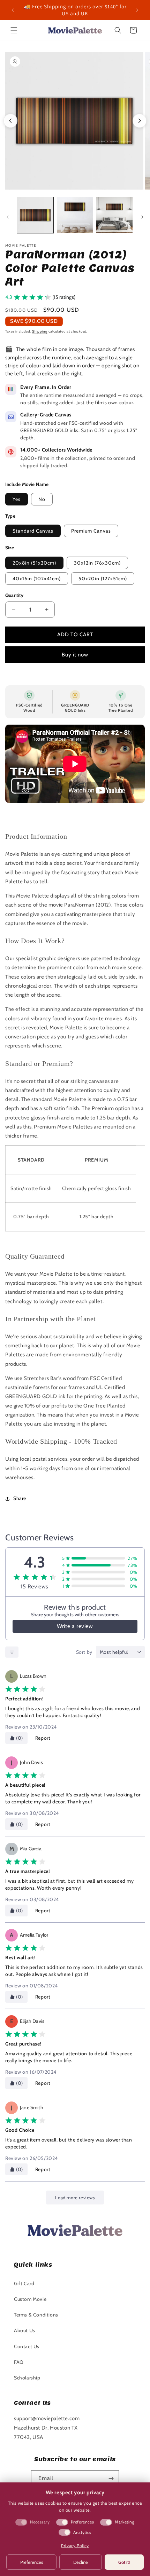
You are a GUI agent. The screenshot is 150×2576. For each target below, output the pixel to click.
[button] (14, 30)
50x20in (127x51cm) (103, 579)
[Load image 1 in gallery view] (35, 215)
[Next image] (140, 121)
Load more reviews (75, 2198)
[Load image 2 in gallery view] (75, 215)
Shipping (40, 331)
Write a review (75, 1626)
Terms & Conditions (36, 2315)
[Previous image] (10, 121)
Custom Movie (30, 2299)
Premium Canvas (91, 531)
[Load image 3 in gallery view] (114, 215)
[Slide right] (142, 217)
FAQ (19, 2362)
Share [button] (20, 1498)
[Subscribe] (111, 2478)
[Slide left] (8, 217)
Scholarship (27, 2378)
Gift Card (24, 2283)
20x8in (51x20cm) (34, 563)
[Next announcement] (137, 10)
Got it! (124, 2562)
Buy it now (75, 655)
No (42, 499)
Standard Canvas (33, 531)
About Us (25, 2330)
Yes (17, 499)
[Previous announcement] (13, 10)
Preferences (32, 2562)
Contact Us (27, 2346)
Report (43, 1738)
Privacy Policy (75, 2546)
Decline (81, 2562)
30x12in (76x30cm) (97, 563)
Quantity (14, 595)
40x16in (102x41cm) (37, 579)
